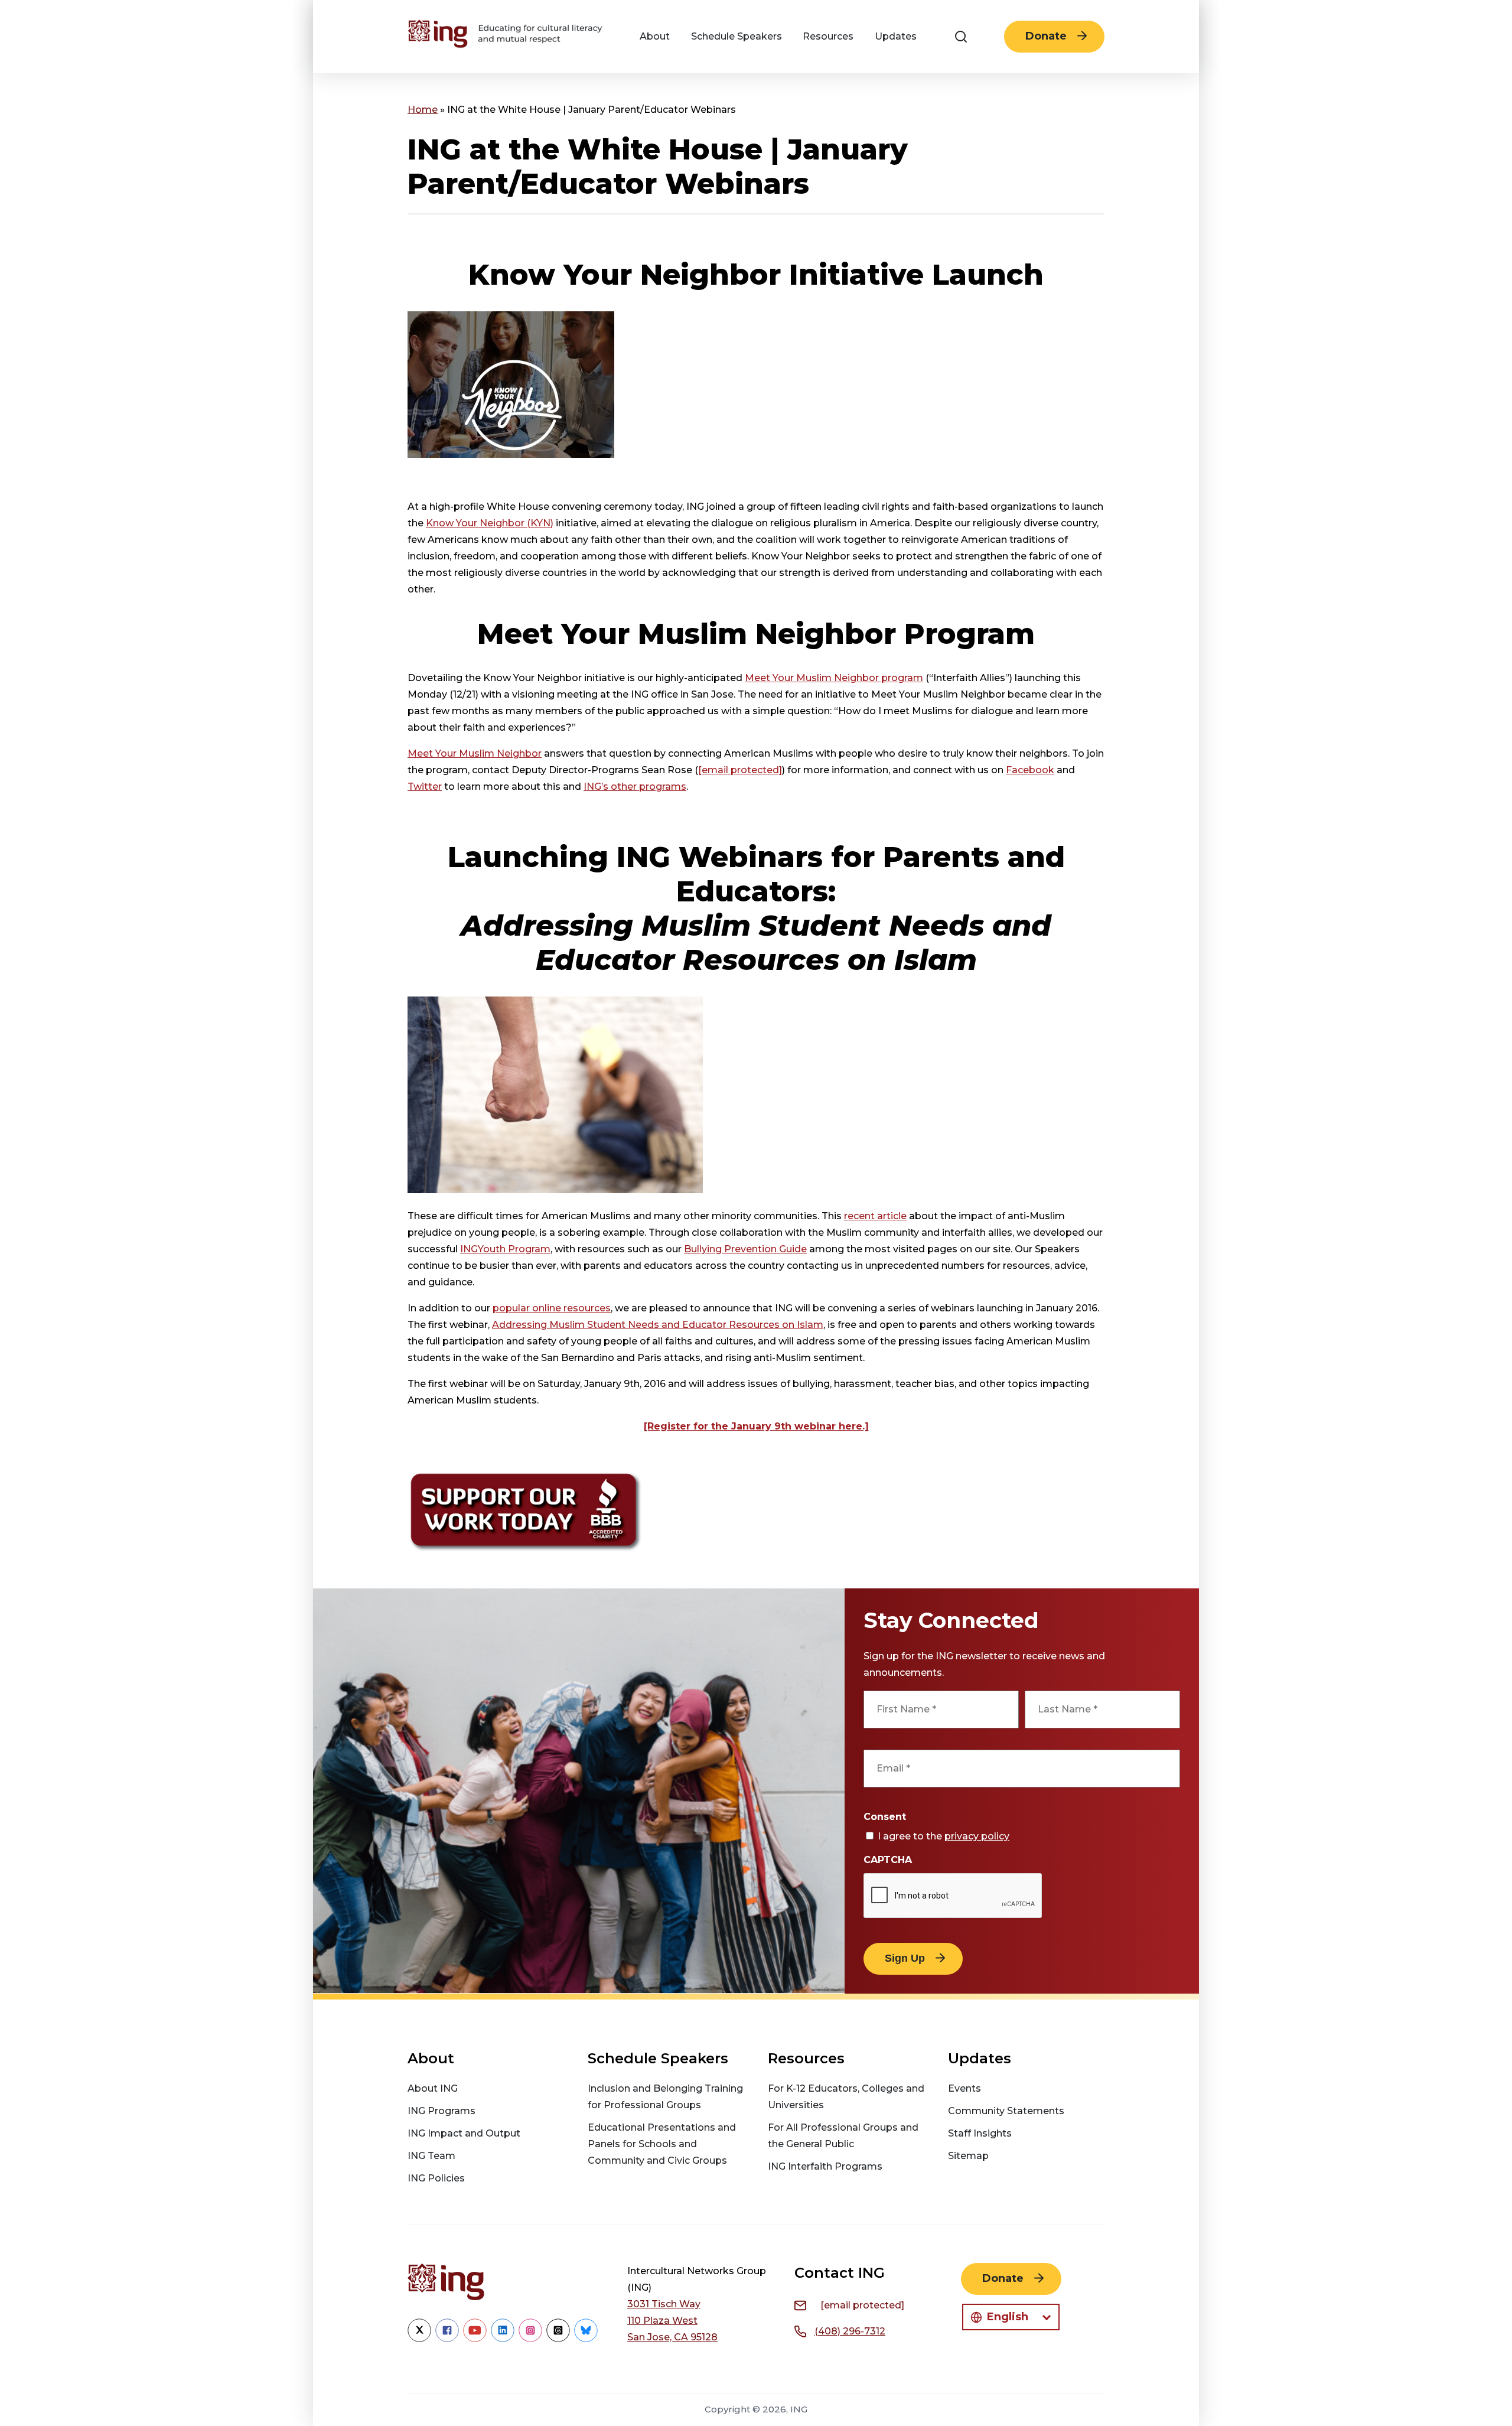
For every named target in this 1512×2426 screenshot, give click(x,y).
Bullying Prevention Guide (745, 1249)
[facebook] (447, 2339)
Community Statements (1006, 2111)
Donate (1046, 36)
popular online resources (552, 1308)
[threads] (558, 2339)
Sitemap (968, 2156)
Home (423, 110)
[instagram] (530, 2339)
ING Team (431, 2156)
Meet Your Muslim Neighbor (475, 753)
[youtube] (475, 2339)
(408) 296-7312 (850, 2331)
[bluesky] (586, 2339)
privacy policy (977, 1836)
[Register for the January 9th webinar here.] (756, 1426)
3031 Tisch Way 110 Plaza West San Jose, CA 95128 (672, 2321)
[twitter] (419, 2339)
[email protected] (740, 770)
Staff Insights (980, 2133)
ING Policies (436, 2178)
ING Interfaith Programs (825, 2166)
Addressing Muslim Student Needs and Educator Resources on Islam (658, 1325)
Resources (828, 36)
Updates (896, 36)
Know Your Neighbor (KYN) (490, 523)
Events (964, 2088)
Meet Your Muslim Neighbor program (834, 678)
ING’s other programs (635, 787)
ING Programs (441, 2111)
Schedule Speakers (737, 36)
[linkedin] (503, 2339)
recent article (875, 1216)
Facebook (1030, 770)
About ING (433, 2088)
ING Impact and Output (464, 2133)
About (655, 36)
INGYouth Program (505, 1249)
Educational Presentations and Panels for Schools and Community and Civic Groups (662, 2144)
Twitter (425, 787)
